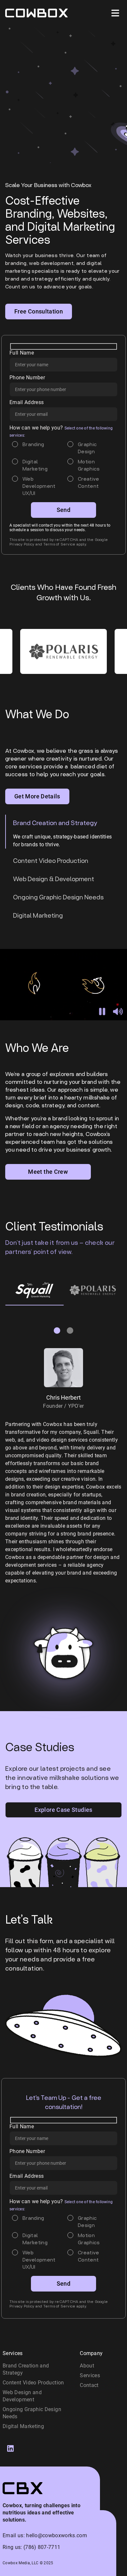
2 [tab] (69, 1330)
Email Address (27, 402)
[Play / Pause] (102, 1011)
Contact (89, 2385)
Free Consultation (39, 311)
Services (90, 2375)
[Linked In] (10, 2448)
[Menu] (115, 13)
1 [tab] (56, 1330)
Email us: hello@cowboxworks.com (45, 2535)
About (87, 2366)
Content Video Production (33, 2383)
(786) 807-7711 (42, 2547)
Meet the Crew (48, 1172)
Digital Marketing (23, 2426)
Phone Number (27, 378)
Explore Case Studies (63, 1810)
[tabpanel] (34, 1290)
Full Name (22, 353)
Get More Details (37, 796)
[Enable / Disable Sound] (118, 1011)
